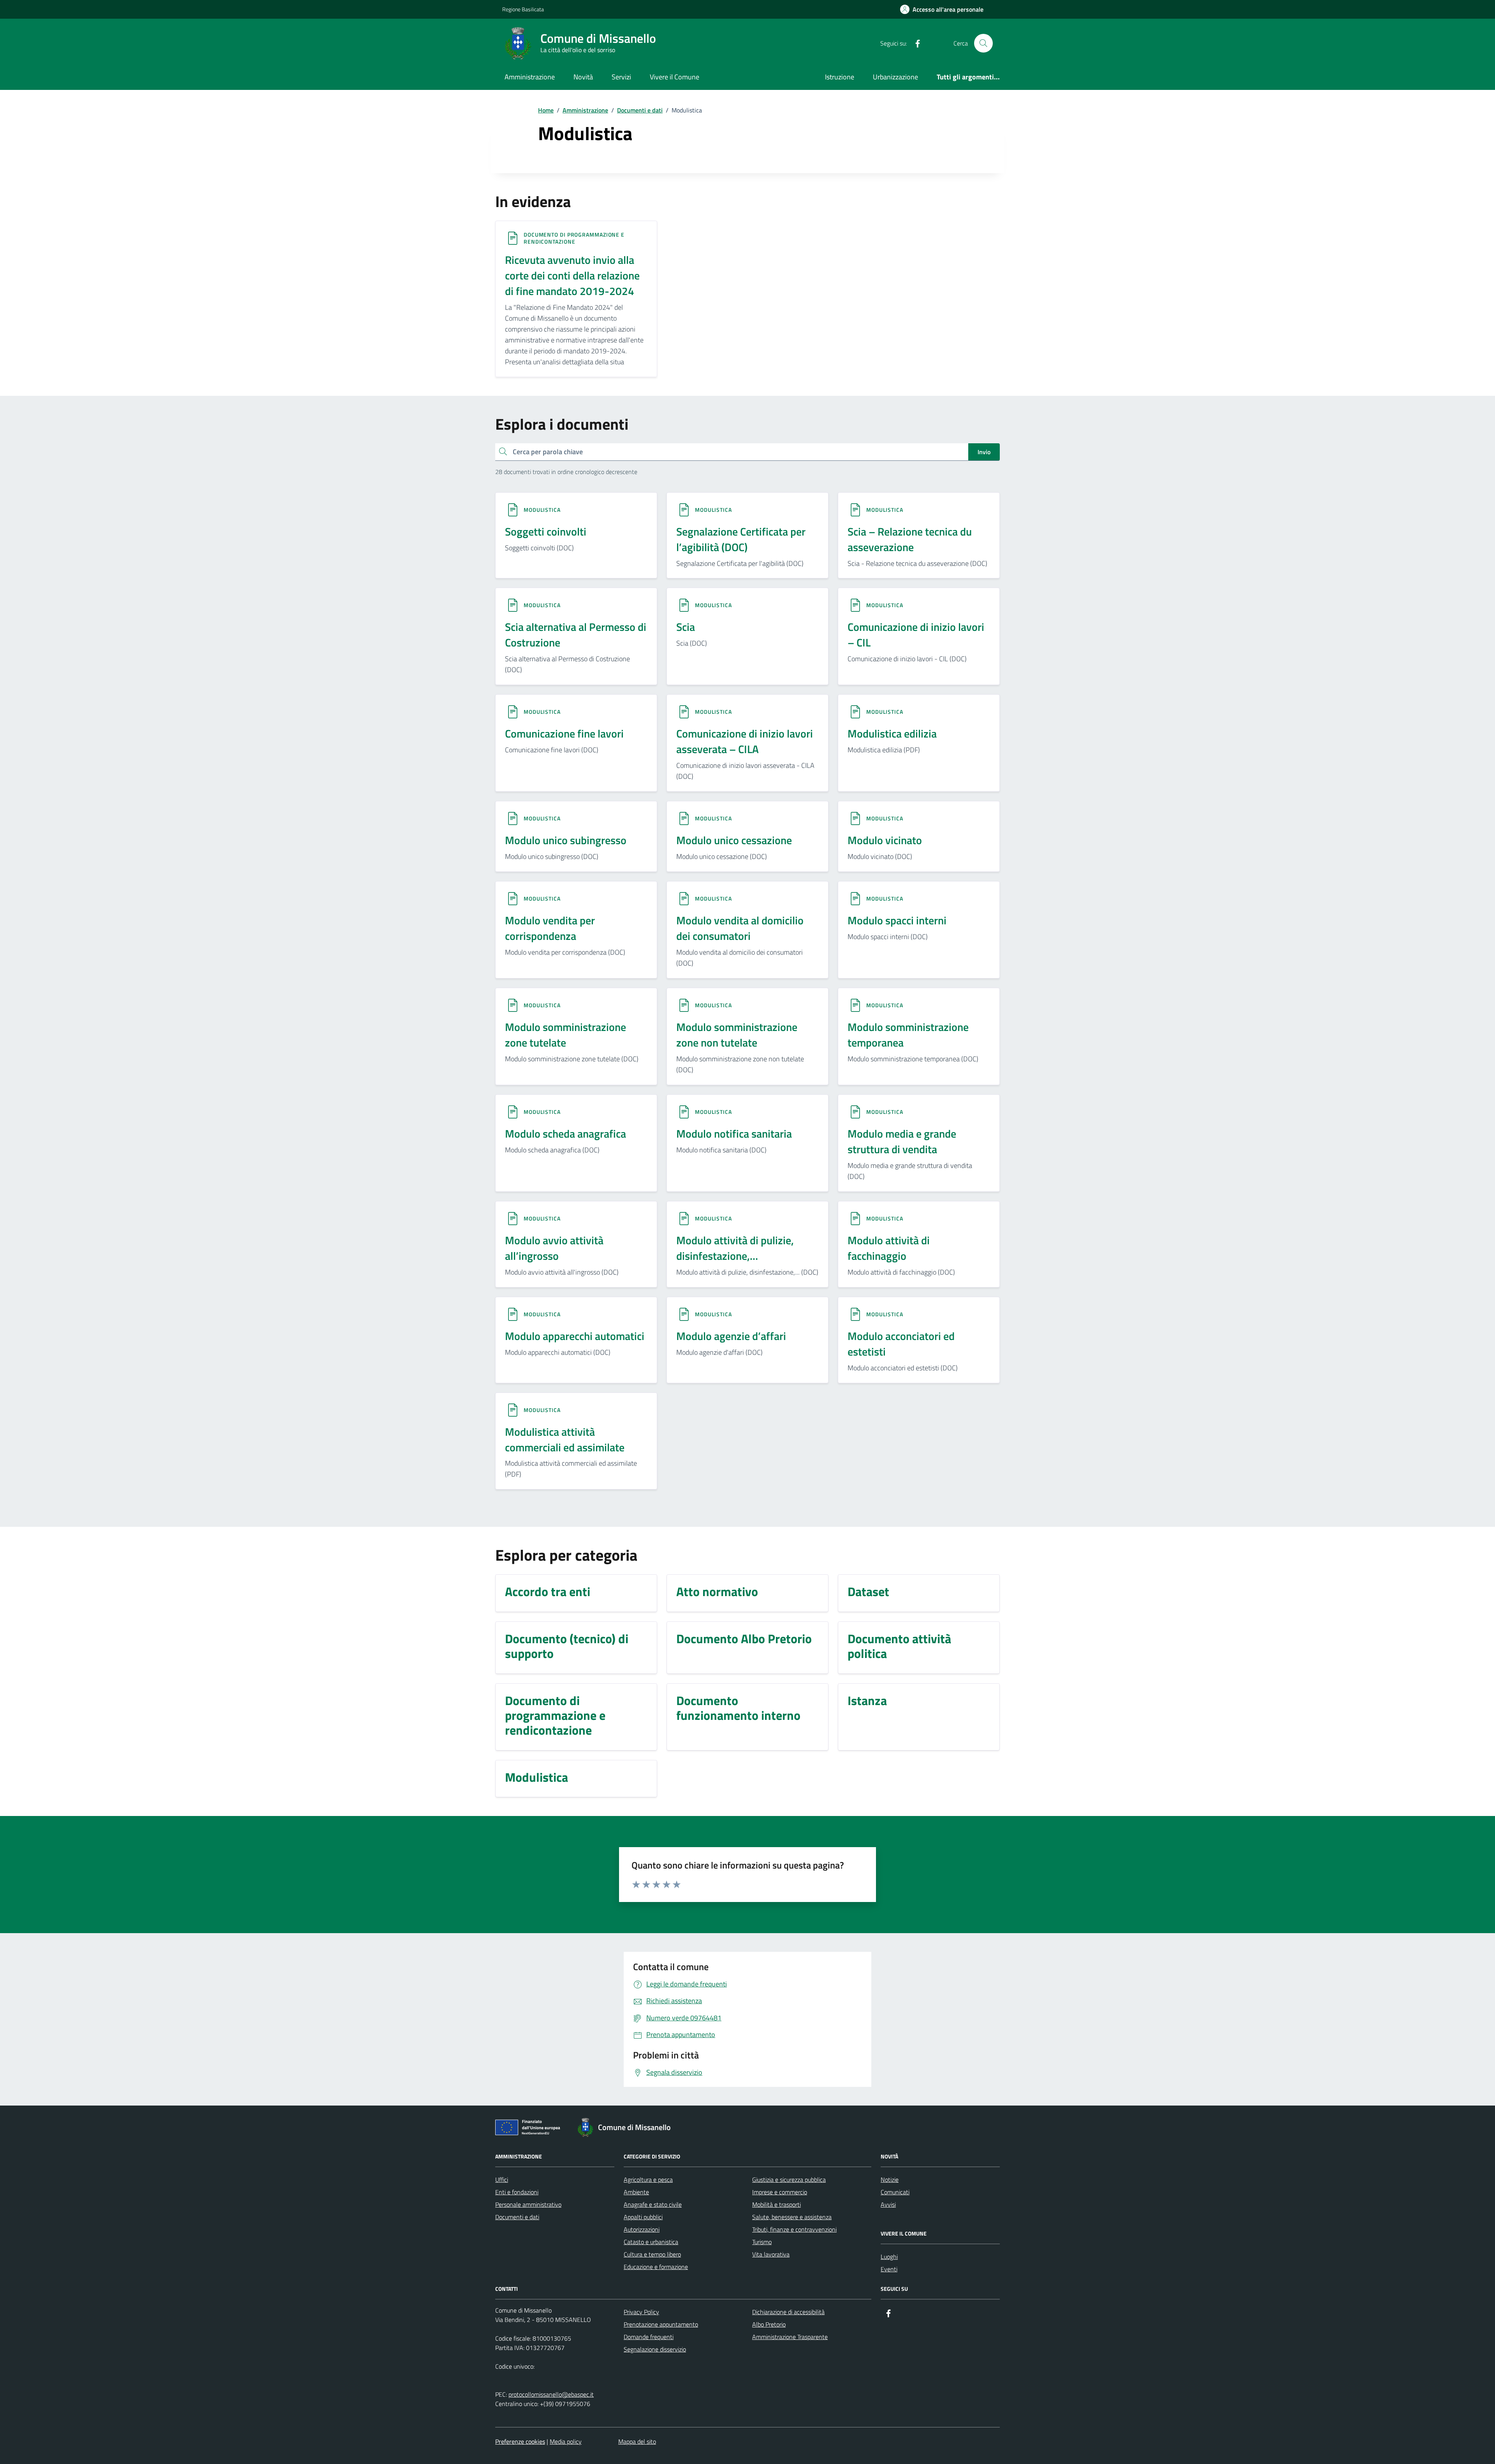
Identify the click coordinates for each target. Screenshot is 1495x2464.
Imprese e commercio (780, 2192)
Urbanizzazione (895, 77)
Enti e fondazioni (517, 2192)
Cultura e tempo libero (652, 2254)
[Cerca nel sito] (983, 43)
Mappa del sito (637, 2441)
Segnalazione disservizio (655, 2349)
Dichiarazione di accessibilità (788, 2312)
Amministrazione (530, 77)
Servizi (621, 77)
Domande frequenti (649, 2337)
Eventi (889, 2269)
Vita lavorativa (771, 2254)
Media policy (566, 2441)
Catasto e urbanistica (651, 2242)
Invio (984, 452)
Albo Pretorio (769, 2324)
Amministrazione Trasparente (790, 2337)
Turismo (762, 2242)
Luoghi (889, 2257)
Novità (583, 77)
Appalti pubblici (643, 2217)
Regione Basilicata (523, 9)
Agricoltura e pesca (648, 2179)
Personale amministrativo (528, 2204)
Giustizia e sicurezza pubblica (789, 2179)
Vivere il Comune (675, 77)
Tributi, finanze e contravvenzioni (794, 2229)
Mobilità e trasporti (777, 2204)
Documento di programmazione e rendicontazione (574, 238)
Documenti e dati (517, 2217)
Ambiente (636, 2192)
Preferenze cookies (520, 2441)
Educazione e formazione (656, 2267)
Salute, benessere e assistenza (792, 2217)
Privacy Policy (641, 2312)
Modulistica (542, 510)
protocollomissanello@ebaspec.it (551, 2394)
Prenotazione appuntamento (661, 2324)
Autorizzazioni (642, 2229)
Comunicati (895, 2192)
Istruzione (840, 77)
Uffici (502, 2179)
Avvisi (888, 2204)
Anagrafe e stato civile (653, 2204)
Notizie (890, 2179)
